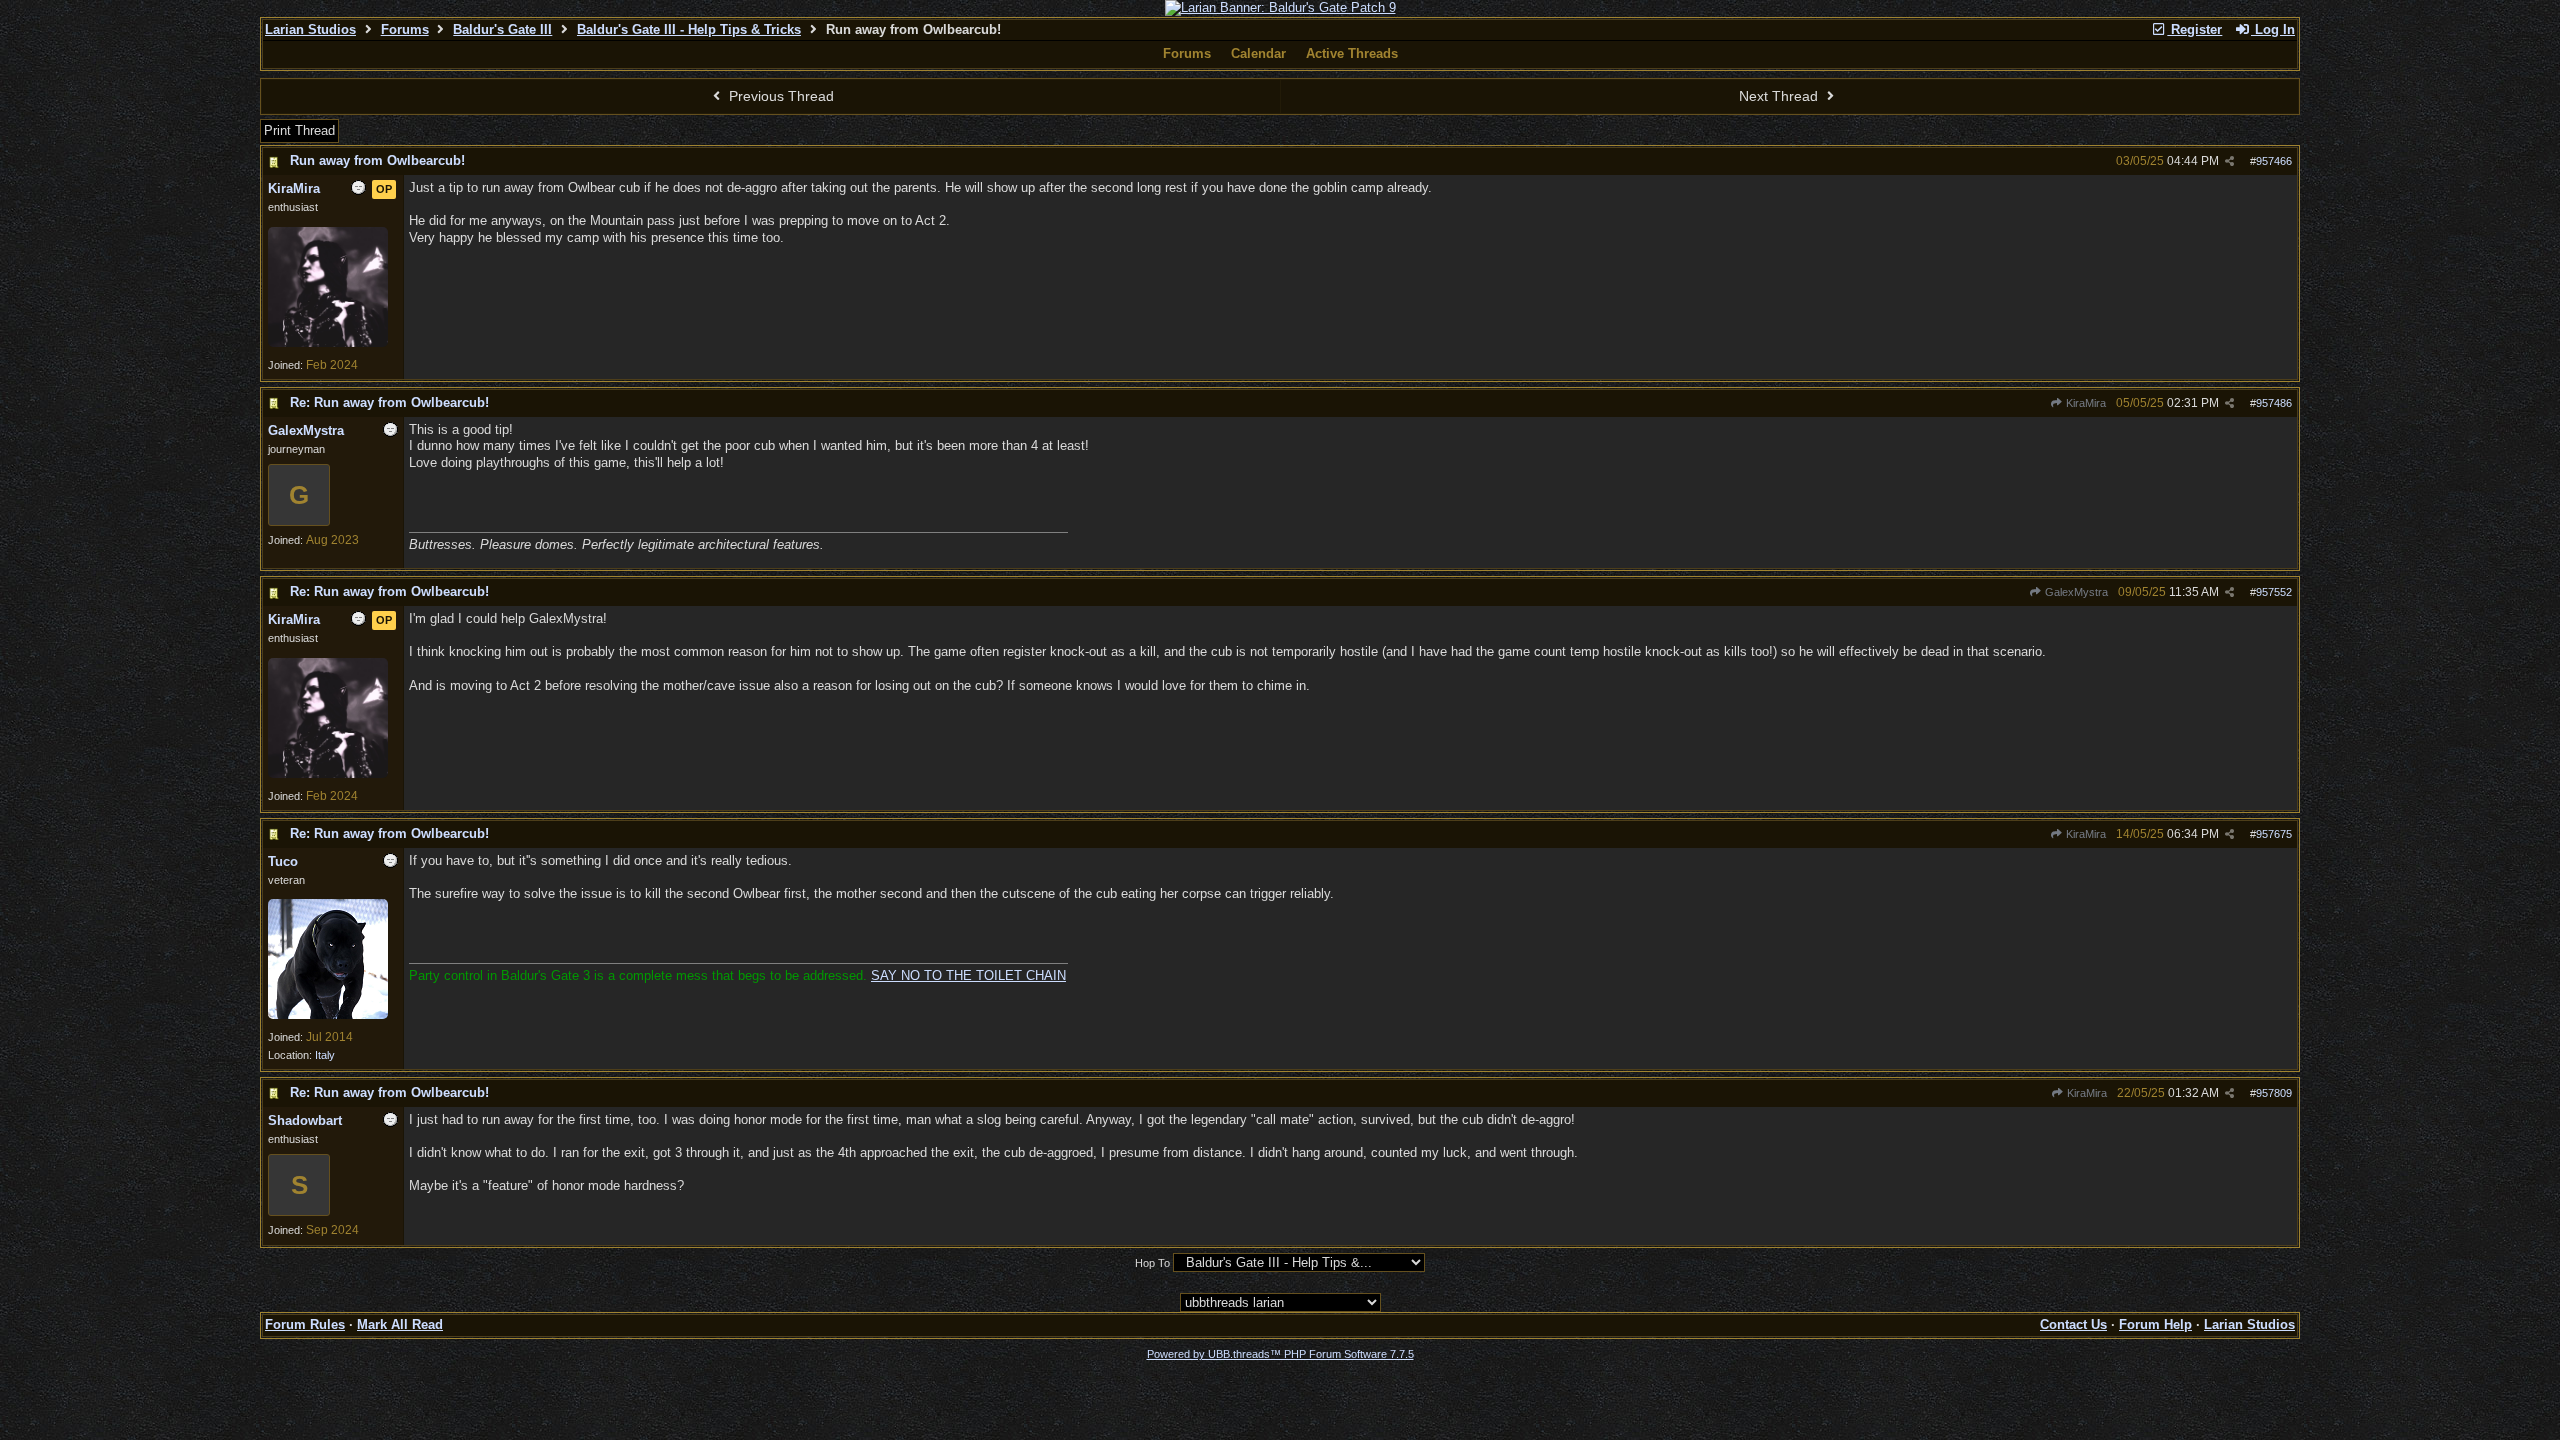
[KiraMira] (328, 343)
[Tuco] (328, 1015)
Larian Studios (310, 29)
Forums (405, 29)
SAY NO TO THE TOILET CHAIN (968, 975)
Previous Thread (779, 96)
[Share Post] (2229, 161)
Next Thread (1780, 96)
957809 (2274, 1093)
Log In (2273, 29)
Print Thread (299, 130)
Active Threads (1352, 53)
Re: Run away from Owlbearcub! (389, 402)
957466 (2274, 161)
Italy (325, 1055)
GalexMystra (2075, 592)
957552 (2274, 592)
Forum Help (2155, 1324)
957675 (2274, 834)
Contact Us (2073, 1324)
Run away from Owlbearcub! (377, 160)
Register (2194, 29)
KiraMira (2084, 403)
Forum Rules (305, 1324)
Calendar (1258, 53)
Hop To (1152, 1263)
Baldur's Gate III (502, 29)
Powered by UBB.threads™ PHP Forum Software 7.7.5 (1280, 1354)
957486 (2274, 403)
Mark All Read (400, 1324)
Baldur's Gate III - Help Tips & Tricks (689, 29)
